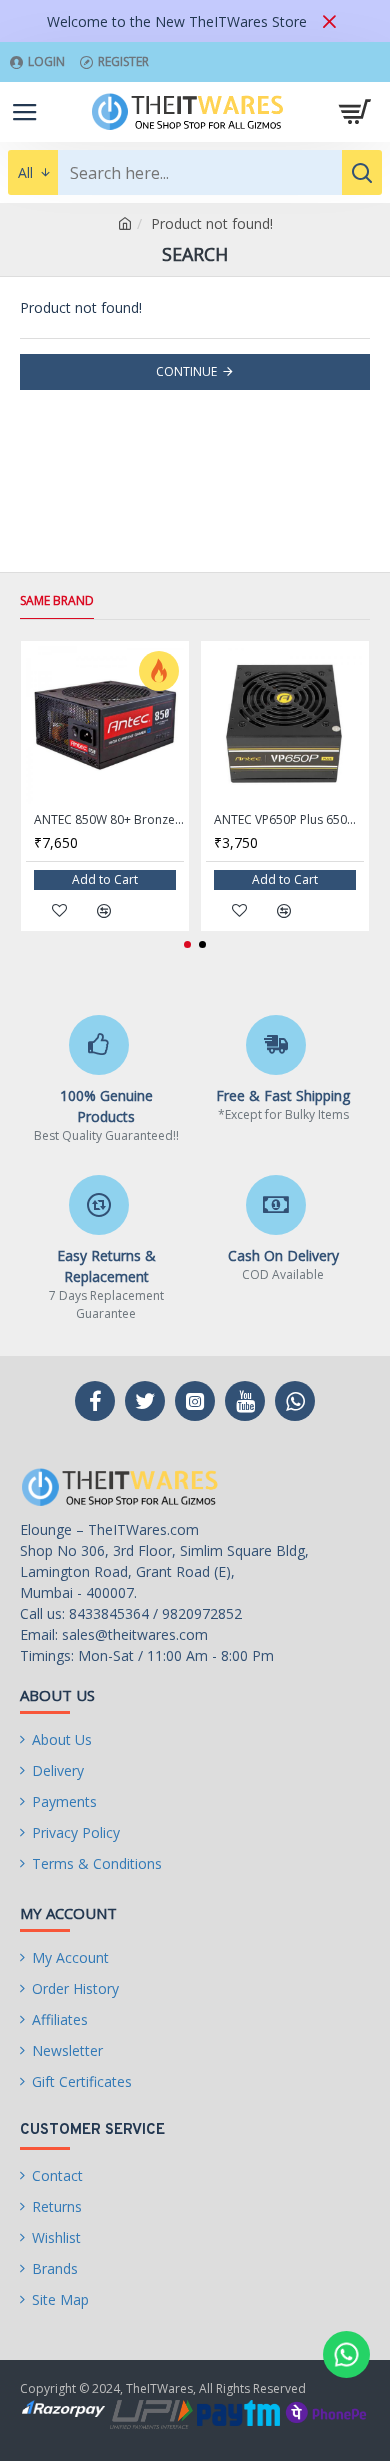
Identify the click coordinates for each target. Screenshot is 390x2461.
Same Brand (57, 601)
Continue (186, 371)
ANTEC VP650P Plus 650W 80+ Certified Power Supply (289, 820)
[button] (187, 944)
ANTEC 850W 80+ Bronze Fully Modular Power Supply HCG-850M (109, 820)
